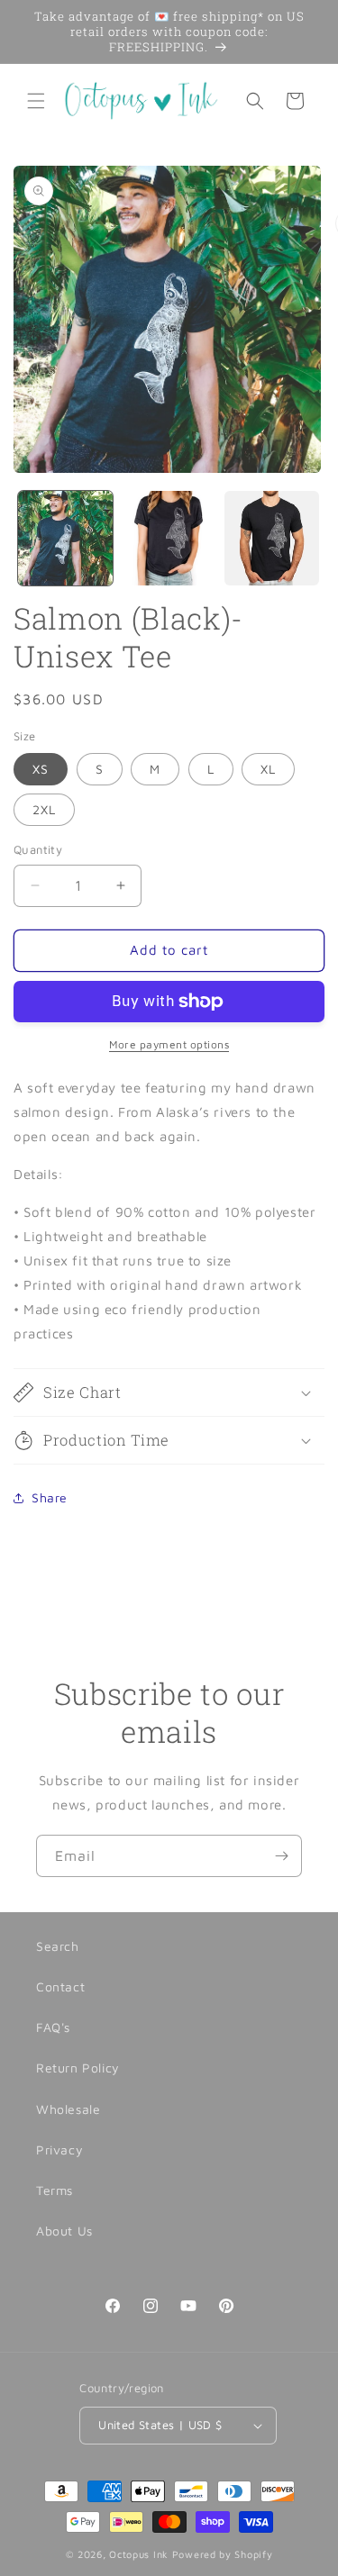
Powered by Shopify (223, 2554)
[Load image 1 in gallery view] (65, 538)
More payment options (169, 1044)
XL (268, 769)
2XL (44, 809)
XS (41, 769)
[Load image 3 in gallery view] (272, 538)
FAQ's (53, 2027)
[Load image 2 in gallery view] (169, 538)
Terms (55, 2190)
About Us (64, 2231)
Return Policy (78, 2068)
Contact (60, 1986)
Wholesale (68, 2109)
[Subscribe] (281, 1856)
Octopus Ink (139, 2554)
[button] (36, 101)
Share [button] (50, 1497)
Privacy (59, 2150)
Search (58, 1946)
